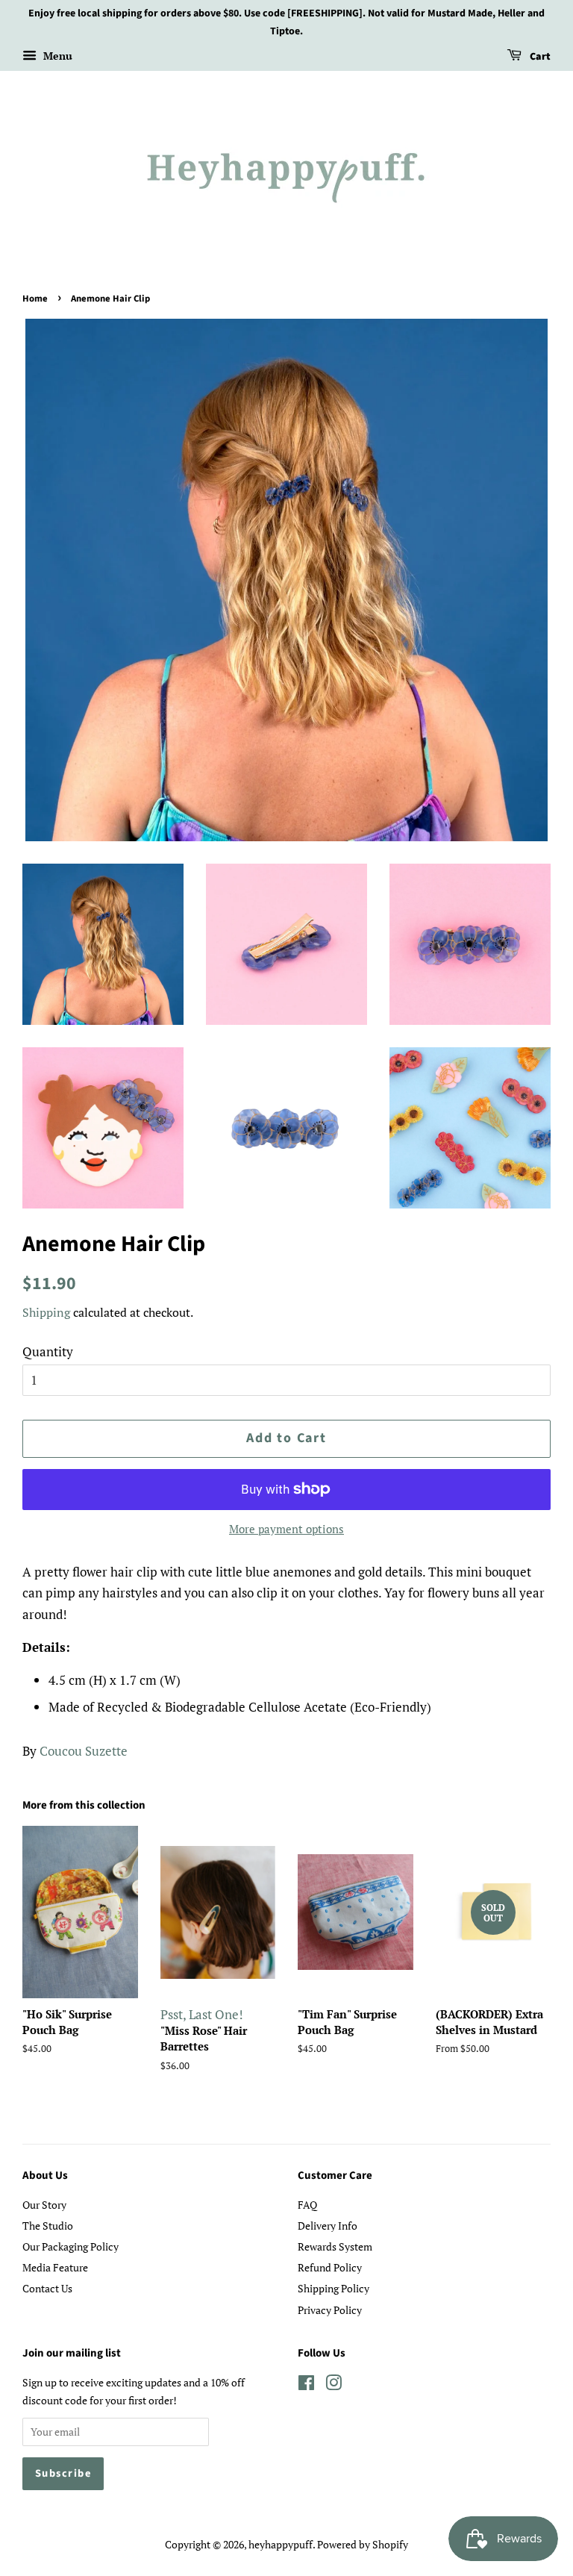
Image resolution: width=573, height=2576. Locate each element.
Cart (539, 57)
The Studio (48, 2226)
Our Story (44, 2205)
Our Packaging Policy (71, 2246)
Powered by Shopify (363, 2544)
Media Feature (55, 2267)
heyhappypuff (281, 2544)
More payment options (286, 1529)
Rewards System (335, 2246)
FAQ (307, 2205)
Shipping (46, 1312)
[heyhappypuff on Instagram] (334, 2385)
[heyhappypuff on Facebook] (306, 2385)
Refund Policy (330, 2267)
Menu (56, 56)
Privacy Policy (330, 2310)
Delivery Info (328, 2226)
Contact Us (47, 2288)
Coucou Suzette (84, 1751)
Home (35, 299)
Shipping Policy (334, 2288)
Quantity (48, 1351)
